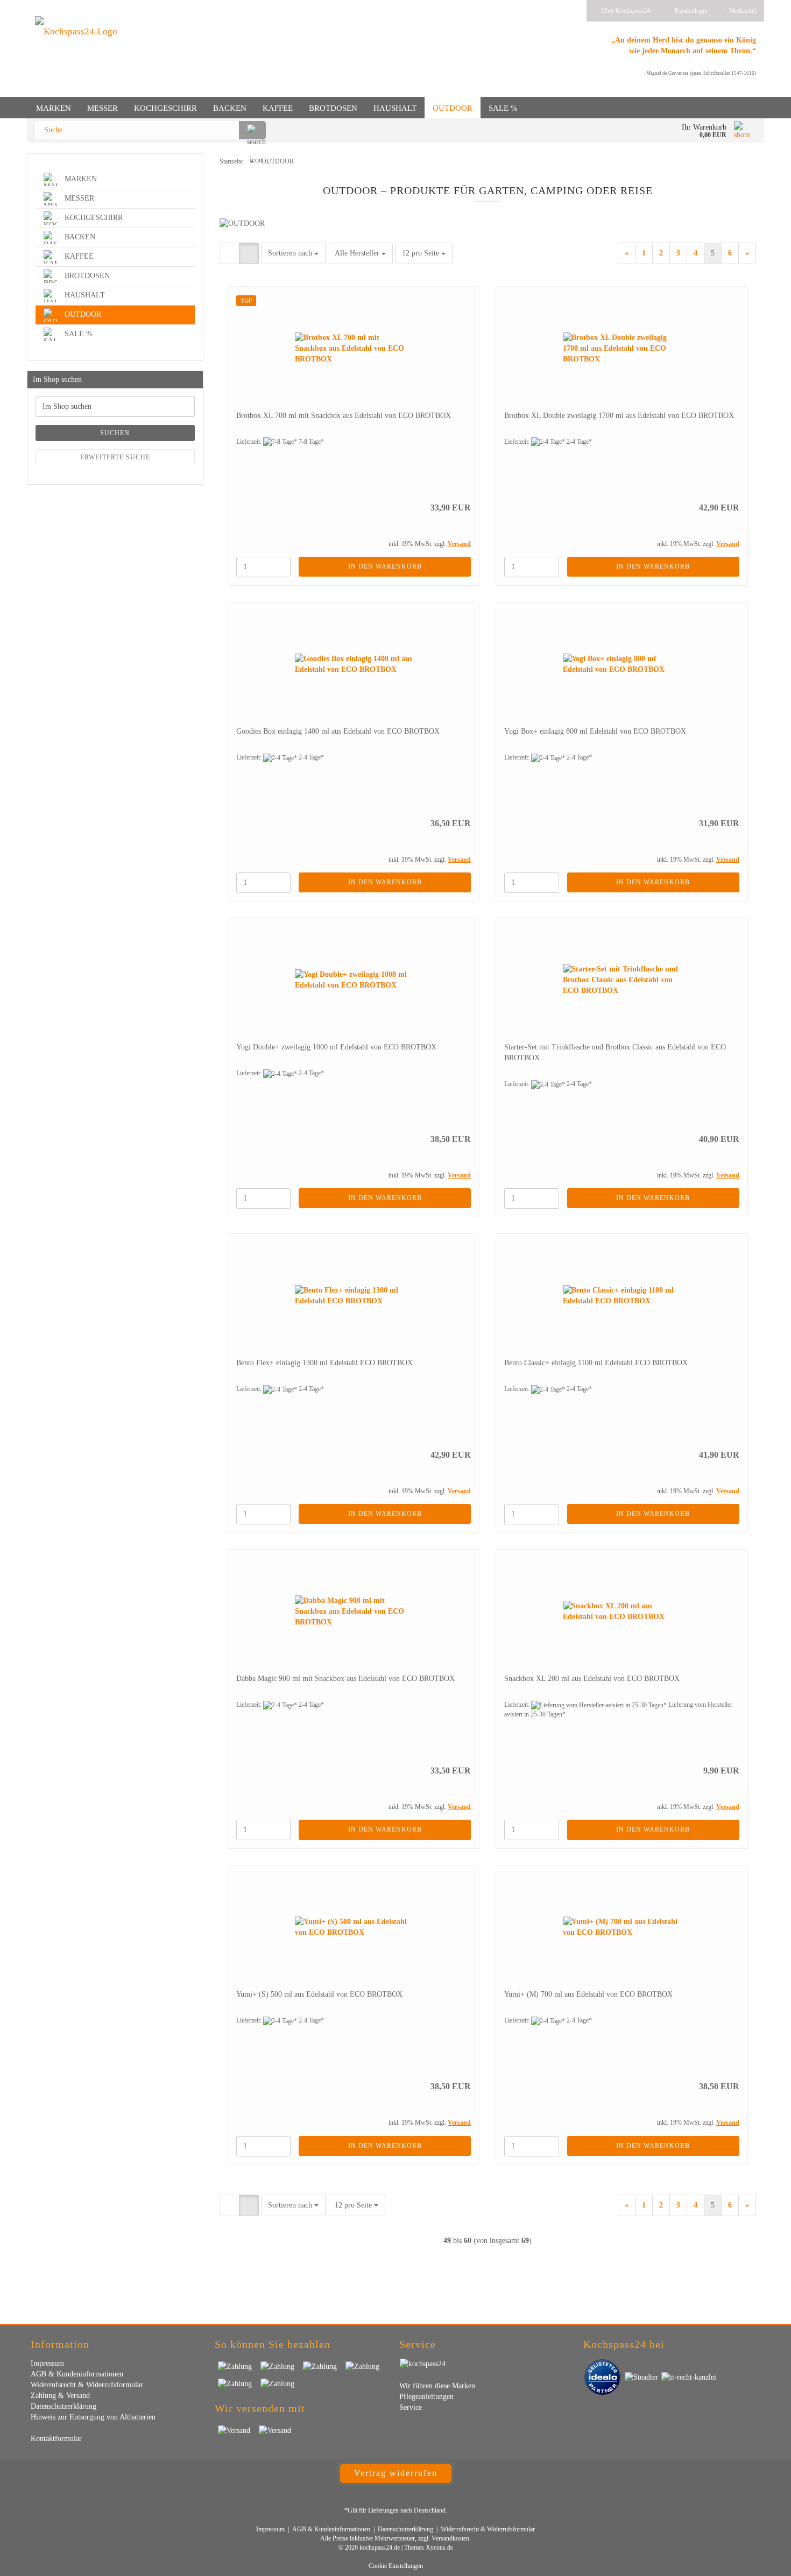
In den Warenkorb (385, 566)
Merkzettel (741, 11)
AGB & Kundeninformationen (77, 2374)
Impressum (47, 2363)
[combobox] (293, 253)
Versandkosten (450, 2538)
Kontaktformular (56, 2439)
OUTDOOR (453, 108)
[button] (229, 253)
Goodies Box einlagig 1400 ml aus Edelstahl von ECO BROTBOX (338, 731)
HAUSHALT (395, 108)
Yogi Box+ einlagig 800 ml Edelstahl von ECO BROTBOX (595, 731)
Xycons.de (439, 2547)
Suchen (115, 433)
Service (411, 2407)
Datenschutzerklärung (63, 2406)
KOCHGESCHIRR (165, 108)
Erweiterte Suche (115, 457)
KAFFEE (278, 108)
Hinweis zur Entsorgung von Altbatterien (93, 2417)
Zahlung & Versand (60, 2396)
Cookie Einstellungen (396, 2566)
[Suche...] (252, 130)
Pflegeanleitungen (426, 2397)
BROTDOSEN (333, 108)
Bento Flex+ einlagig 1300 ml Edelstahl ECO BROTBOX (324, 1363)
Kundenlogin (689, 11)
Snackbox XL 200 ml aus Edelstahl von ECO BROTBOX (592, 1679)
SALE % (503, 108)
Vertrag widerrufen (396, 2473)
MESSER (103, 108)
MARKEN (54, 108)
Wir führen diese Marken (437, 2386)
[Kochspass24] (76, 54)
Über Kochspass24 (625, 11)
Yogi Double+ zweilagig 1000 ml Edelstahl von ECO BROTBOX (336, 1047)
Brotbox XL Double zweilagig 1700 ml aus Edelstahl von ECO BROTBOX (619, 416)
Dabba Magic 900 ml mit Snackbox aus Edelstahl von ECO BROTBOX (345, 1679)
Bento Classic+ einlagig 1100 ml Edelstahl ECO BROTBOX (596, 1363)
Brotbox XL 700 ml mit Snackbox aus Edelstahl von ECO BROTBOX (344, 416)
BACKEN (230, 108)
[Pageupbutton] (761, 2560)
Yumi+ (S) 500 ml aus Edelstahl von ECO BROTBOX (319, 1994)
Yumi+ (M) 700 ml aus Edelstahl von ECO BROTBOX (588, 1994)
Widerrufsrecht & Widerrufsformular (87, 2385)
